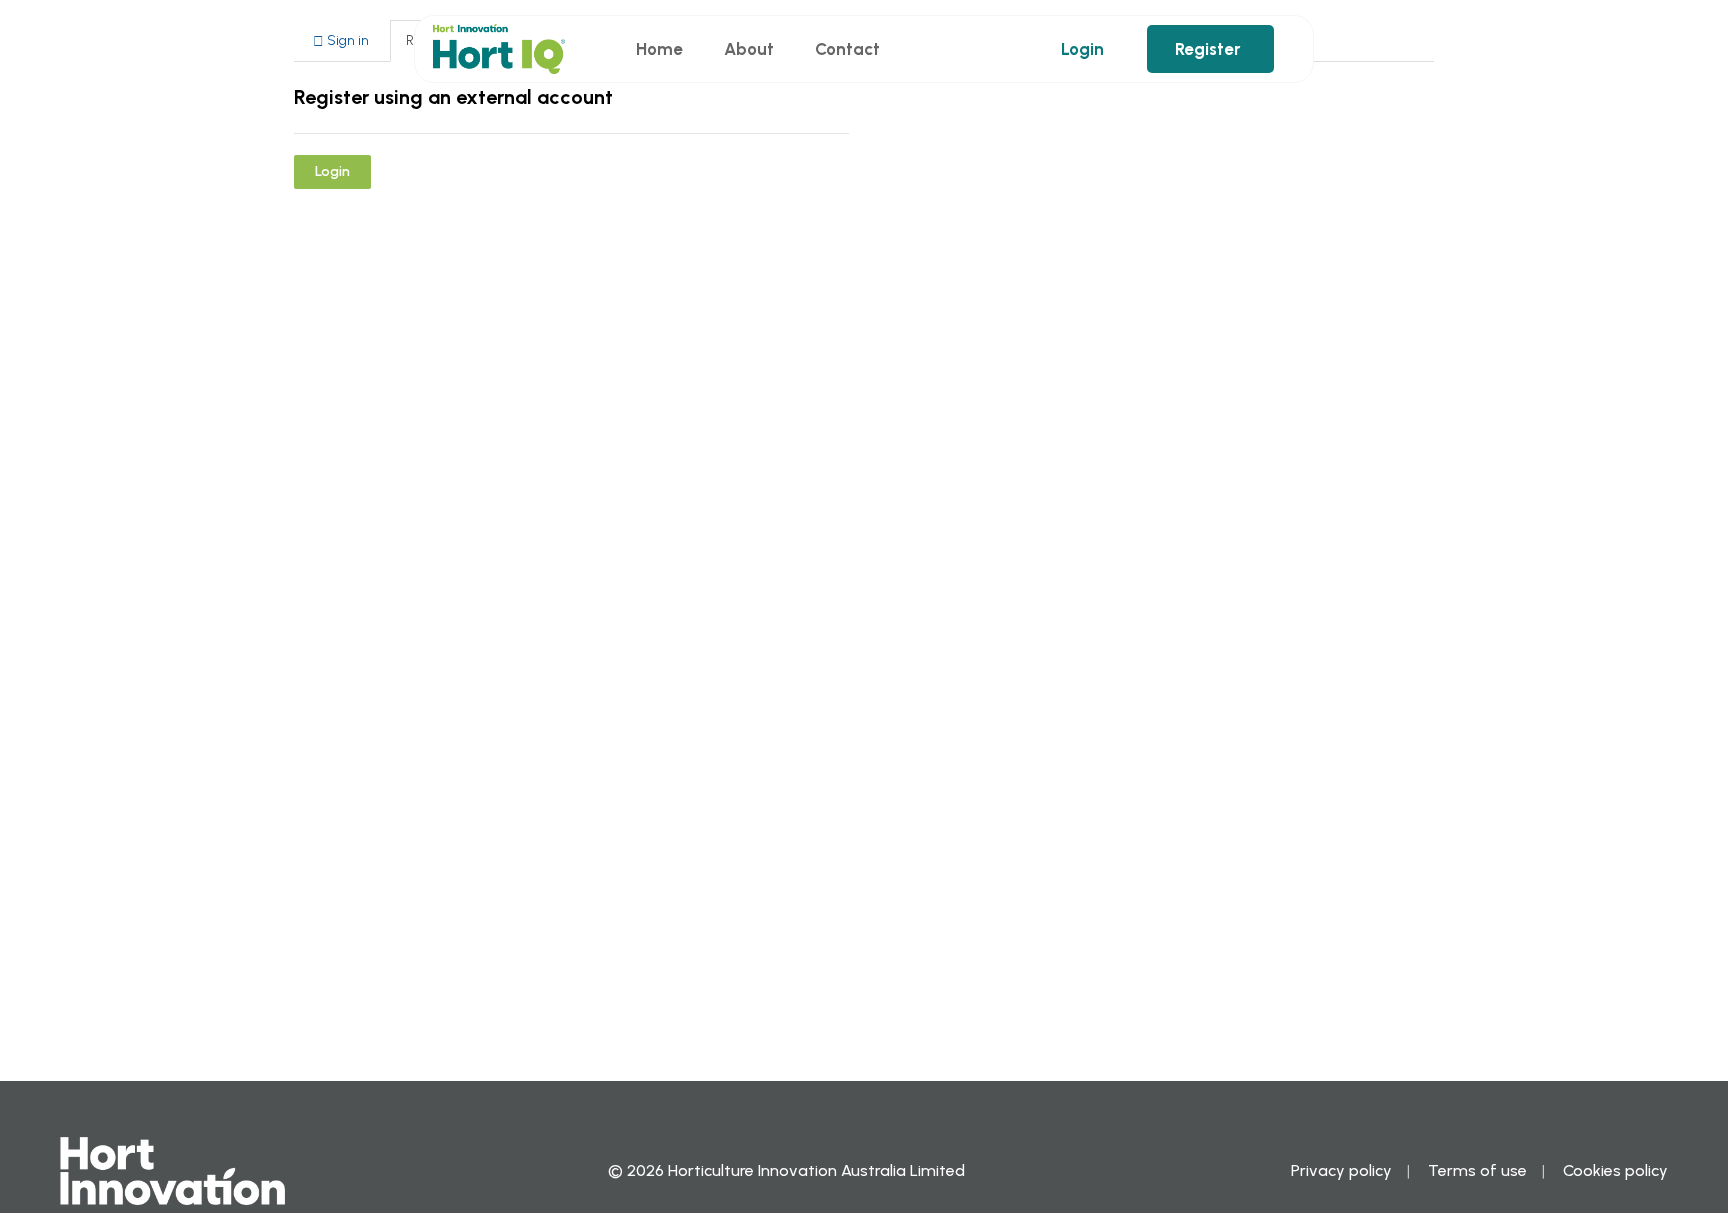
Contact (847, 49)
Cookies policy (1615, 1170)
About (749, 49)
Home (659, 49)
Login (1082, 49)
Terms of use (1477, 1170)
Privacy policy (1341, 1170)
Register (1208, 49)
